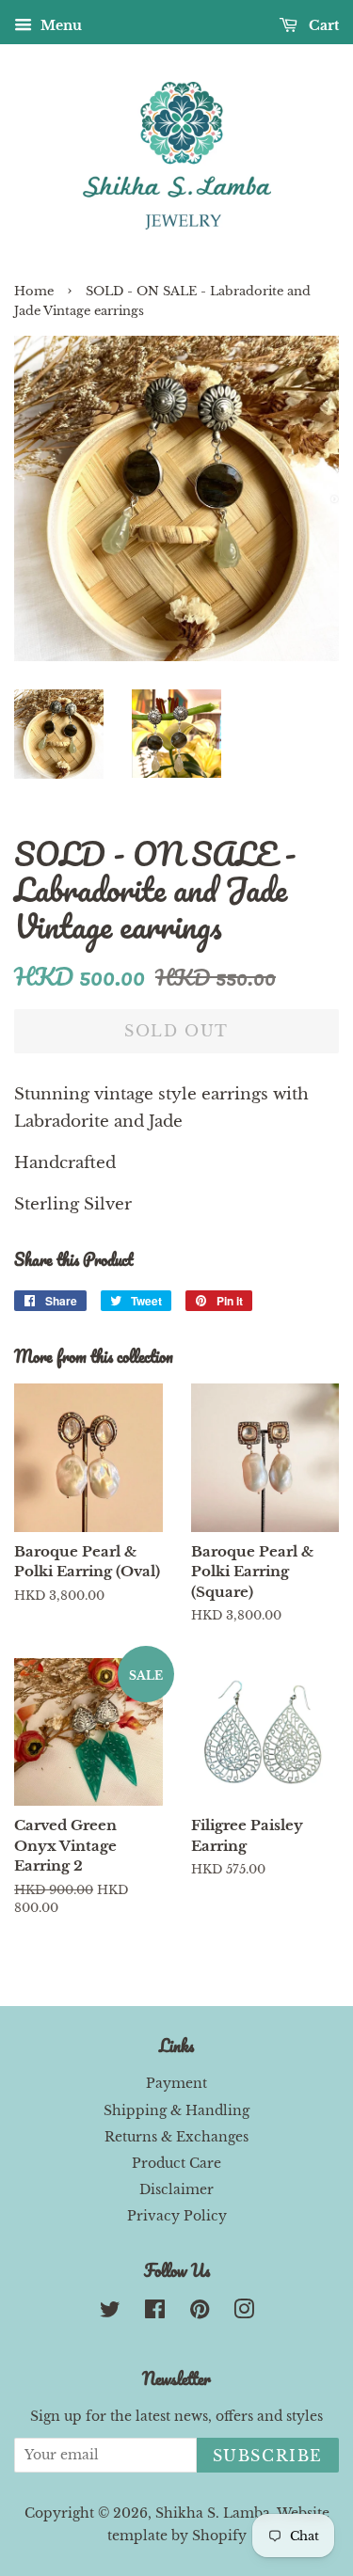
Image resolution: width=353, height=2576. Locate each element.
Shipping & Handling (176, 2110)
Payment (176, 2083)
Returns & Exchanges (176, 2137)
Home (34, 291)
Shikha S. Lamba (213, 2513)
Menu (59, 25)
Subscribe (268, 2456)
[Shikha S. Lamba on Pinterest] (200, 2313)
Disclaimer (176, 2189)
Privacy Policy (177, 2216)
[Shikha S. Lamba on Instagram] (244, 2313)
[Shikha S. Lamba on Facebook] (155, 2313)
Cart (322, 25)
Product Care (176, 2163)
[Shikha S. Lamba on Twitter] (110, 2313)
